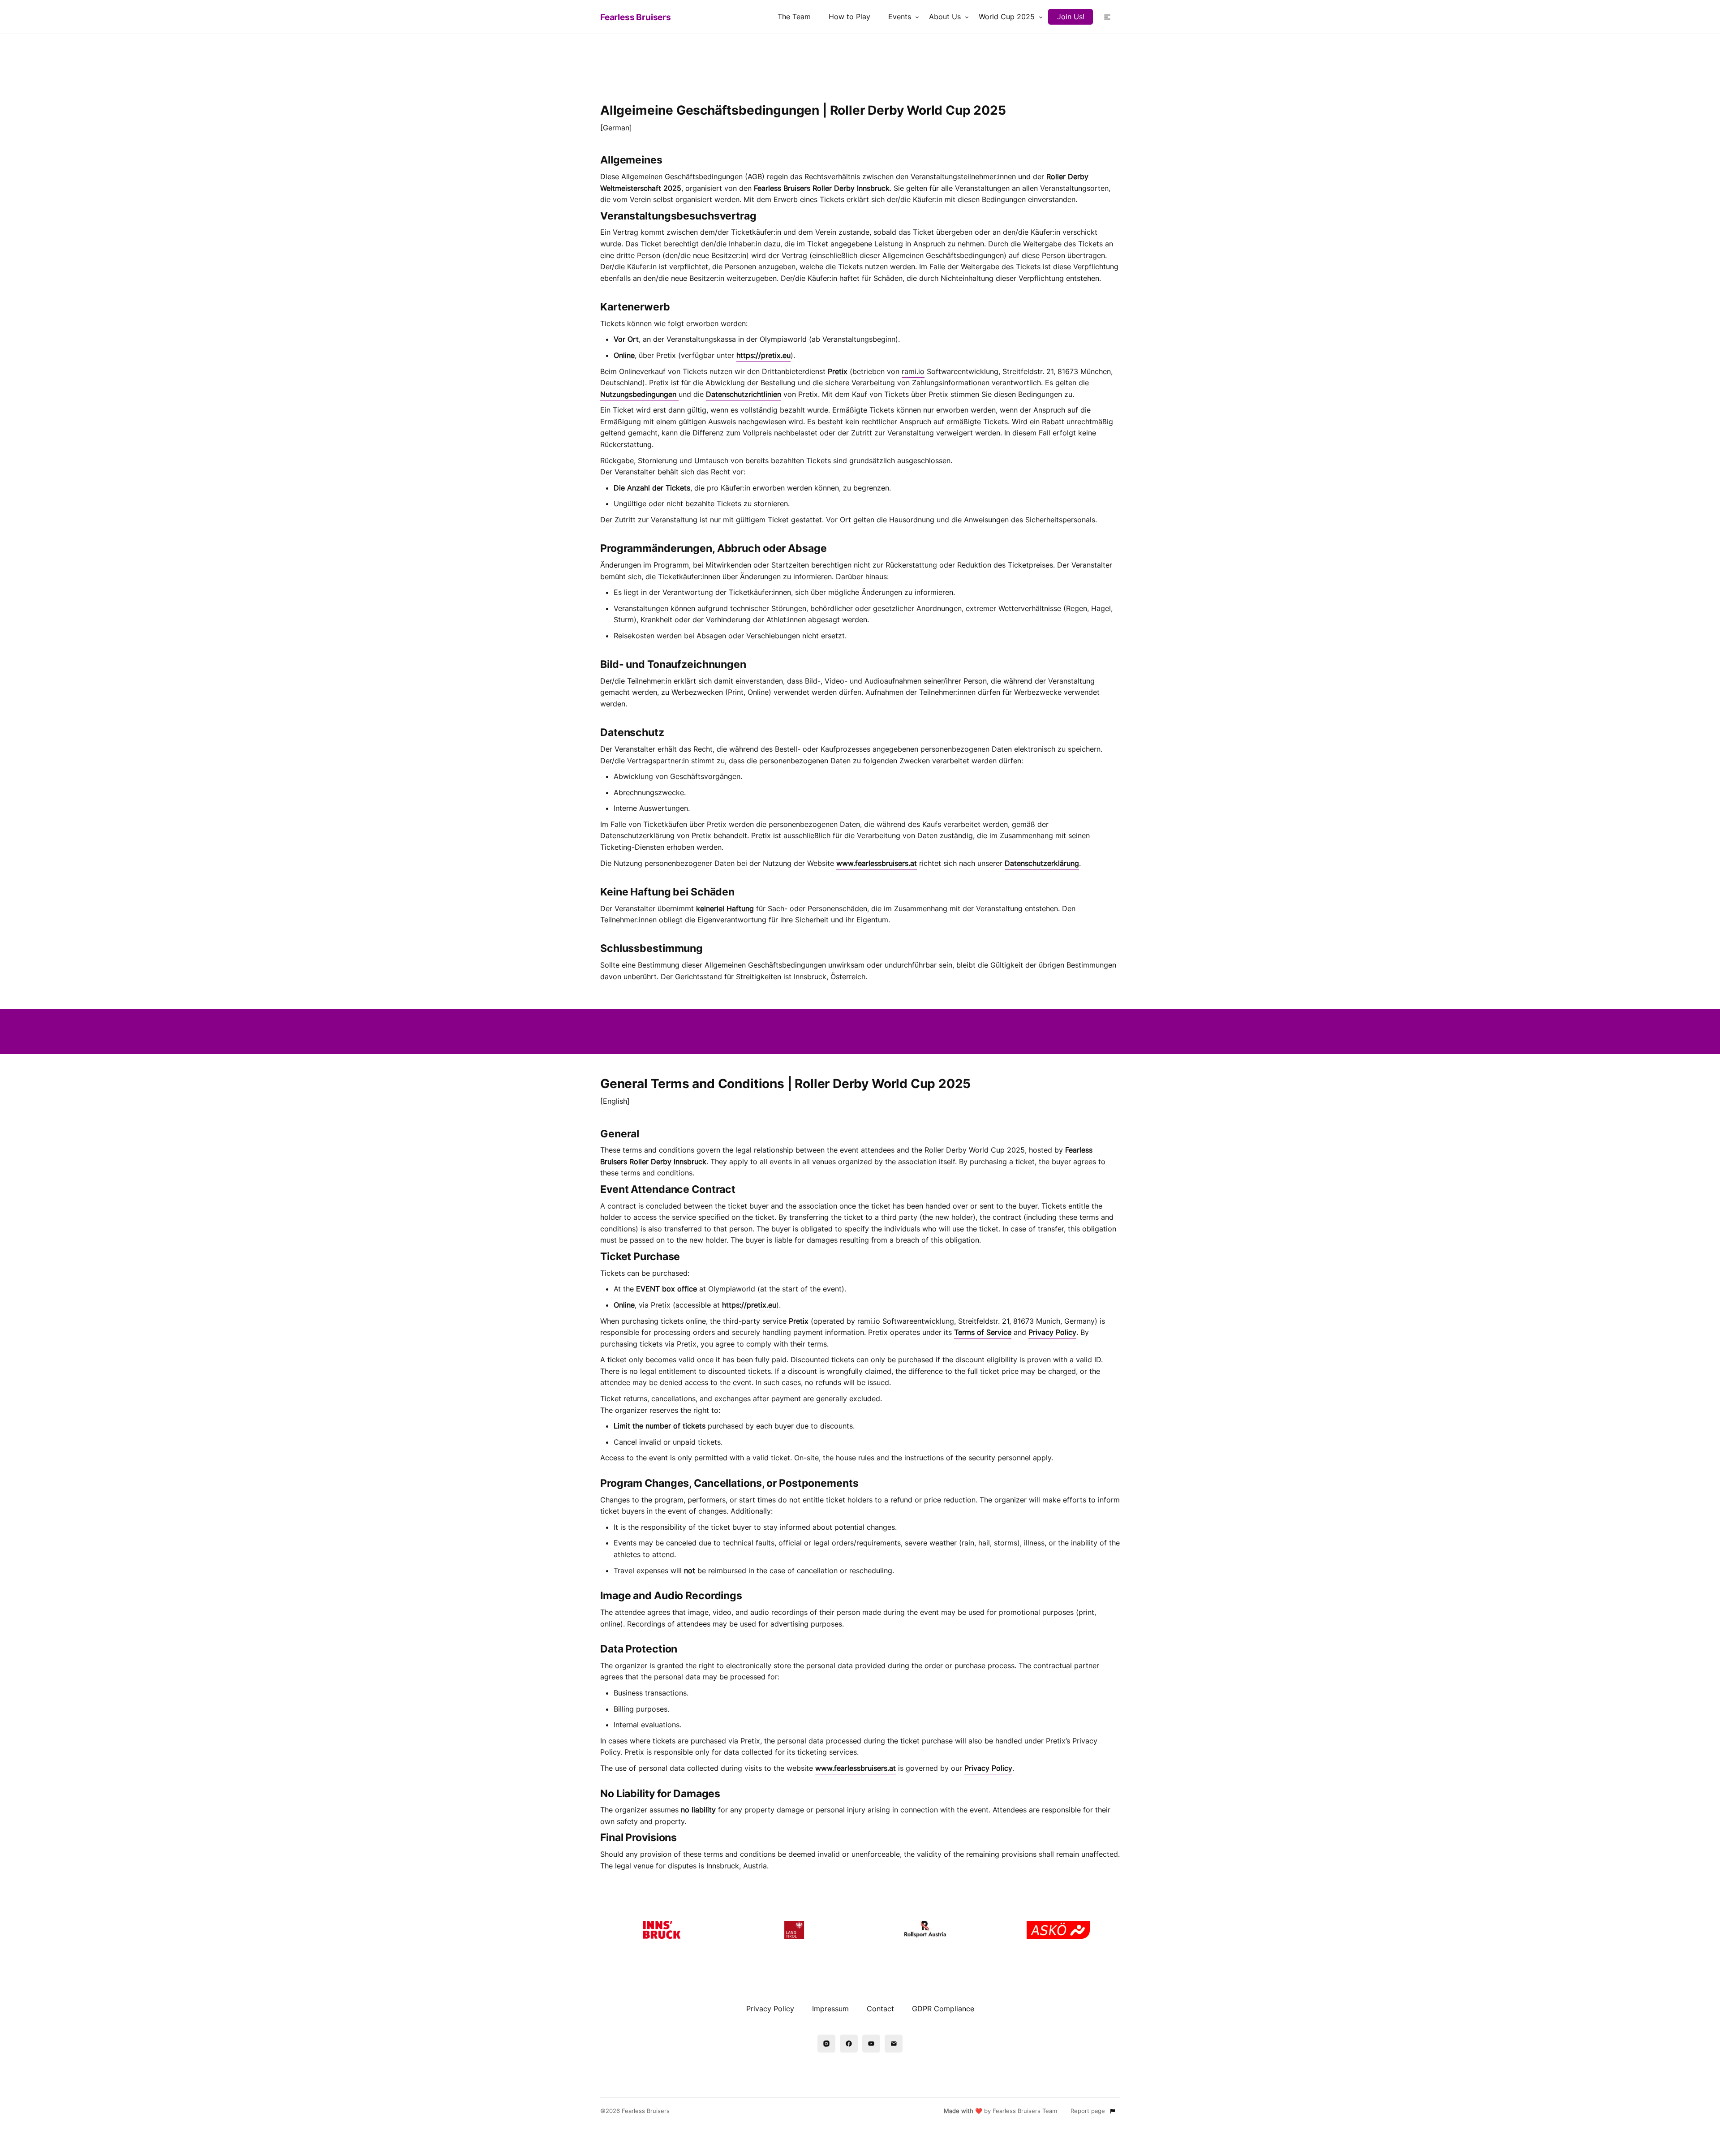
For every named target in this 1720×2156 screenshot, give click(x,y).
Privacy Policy (770, 2009)
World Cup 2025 (1007, 17)
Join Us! (1071, 17)
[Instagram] (826, 2044)
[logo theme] (662, 1930)
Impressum (830, 2009)
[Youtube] (871, 2044)
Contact (880, 2009)
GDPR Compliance (943, 2009)
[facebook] (849, 2044)
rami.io (913, 371)
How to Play (849, 17)
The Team (794, 17)
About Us (945, 17)
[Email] (894, 2044)
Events (900, 17)
